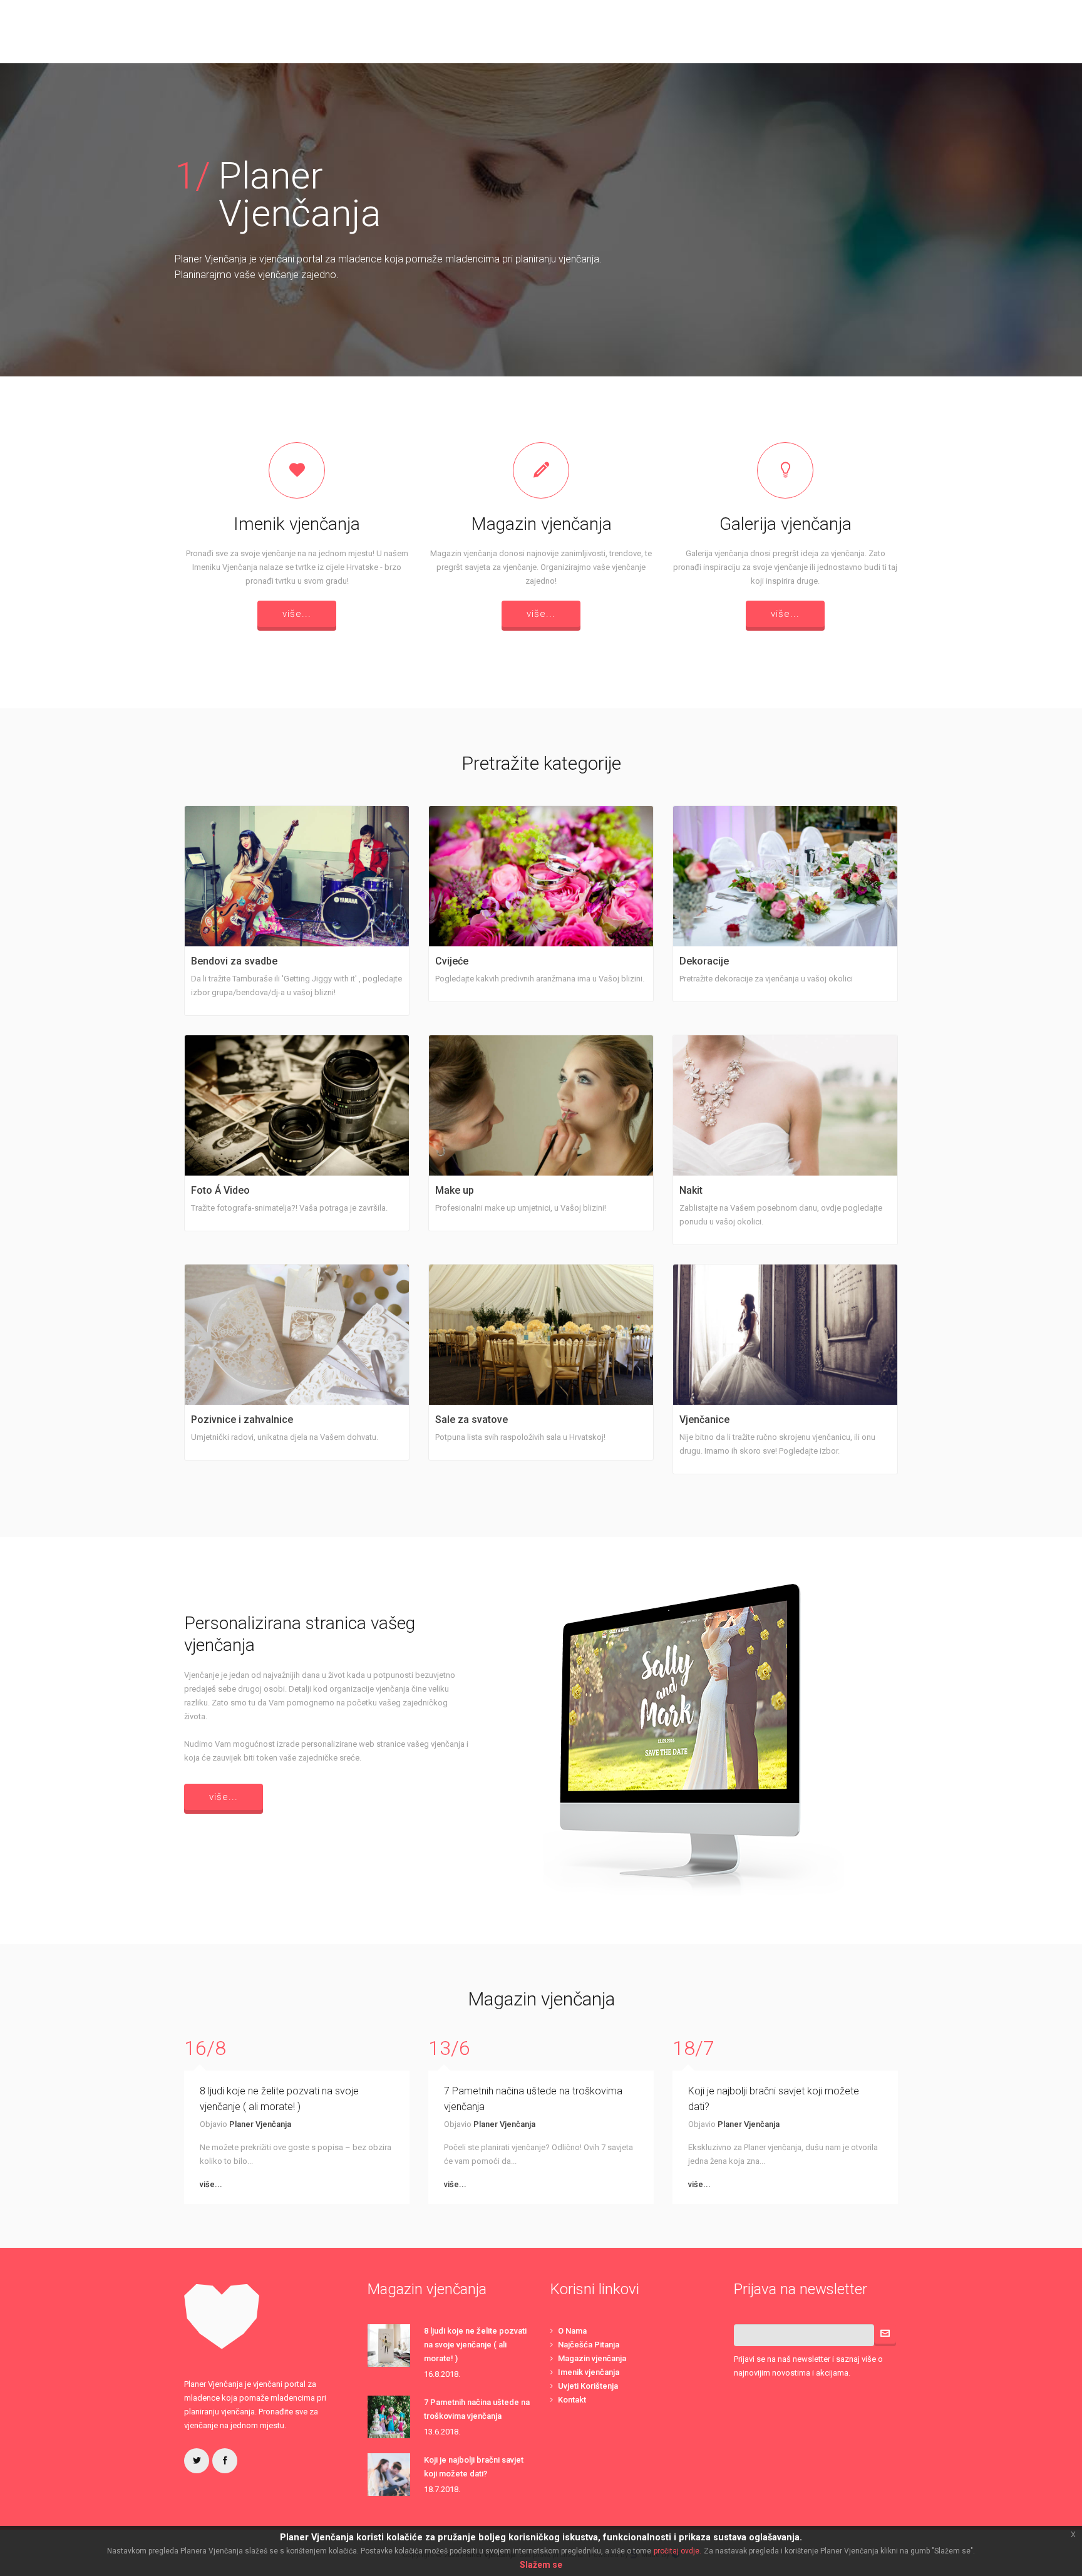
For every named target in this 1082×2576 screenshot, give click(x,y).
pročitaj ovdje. (678, 2551)
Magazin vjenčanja (592, 2358)
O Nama (572, 2331)
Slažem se (541, 2565)
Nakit (691, 1190)
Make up (455, 1190)
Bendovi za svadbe (234, 961)
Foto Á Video (220, 1190)
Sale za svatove (471, 1420)
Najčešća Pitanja (589, 2345)
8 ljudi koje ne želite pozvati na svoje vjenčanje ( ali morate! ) (475, 2345)
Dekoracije (704, 961)
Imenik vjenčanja (589, 2372)
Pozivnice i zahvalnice (242, 1420)
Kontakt (572, 2400)
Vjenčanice (704, 1420)
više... (297, 614)
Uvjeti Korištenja (588, 2386)
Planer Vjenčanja (260, 2124)
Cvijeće (452, 961)
